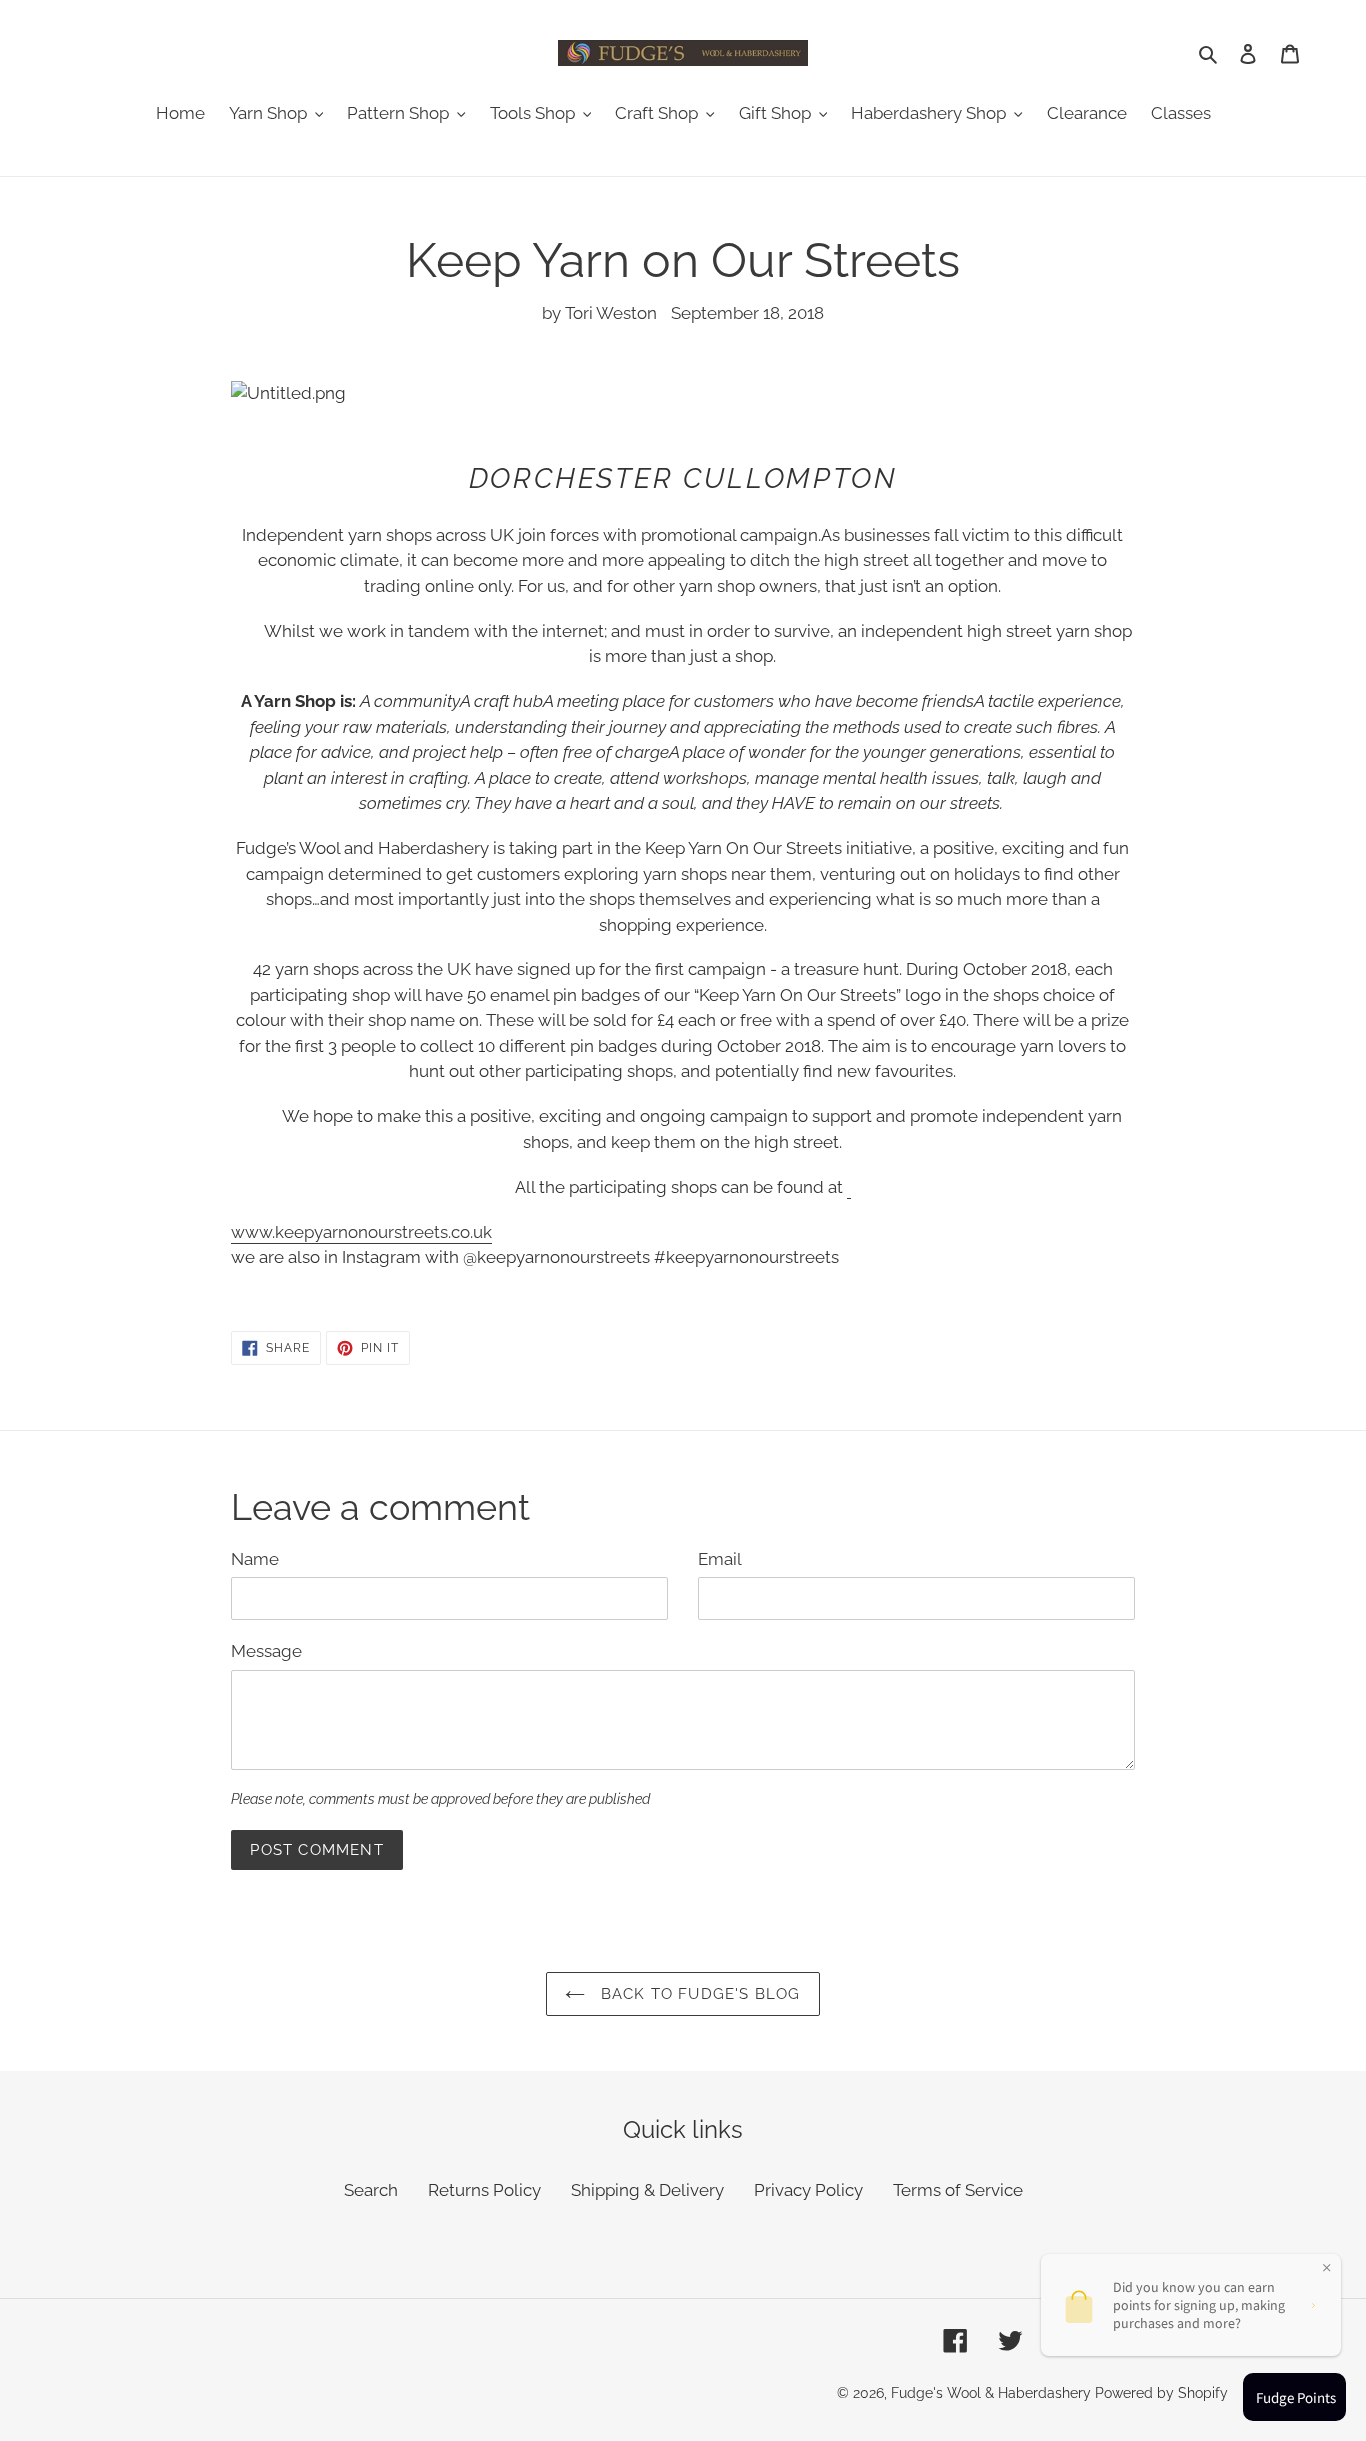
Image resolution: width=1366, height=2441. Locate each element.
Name (255, 1559)
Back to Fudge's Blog (697, 1994)
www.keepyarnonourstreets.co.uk (361, 1232)
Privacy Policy (808, 2190)
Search (371, 2190)
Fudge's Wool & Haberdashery (991, 2393)
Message (266, 1651)
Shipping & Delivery (647, 2190)
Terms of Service (958, 2190)
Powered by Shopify (1161, 2393)
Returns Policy (484, 2190)
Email (720, 1559)
